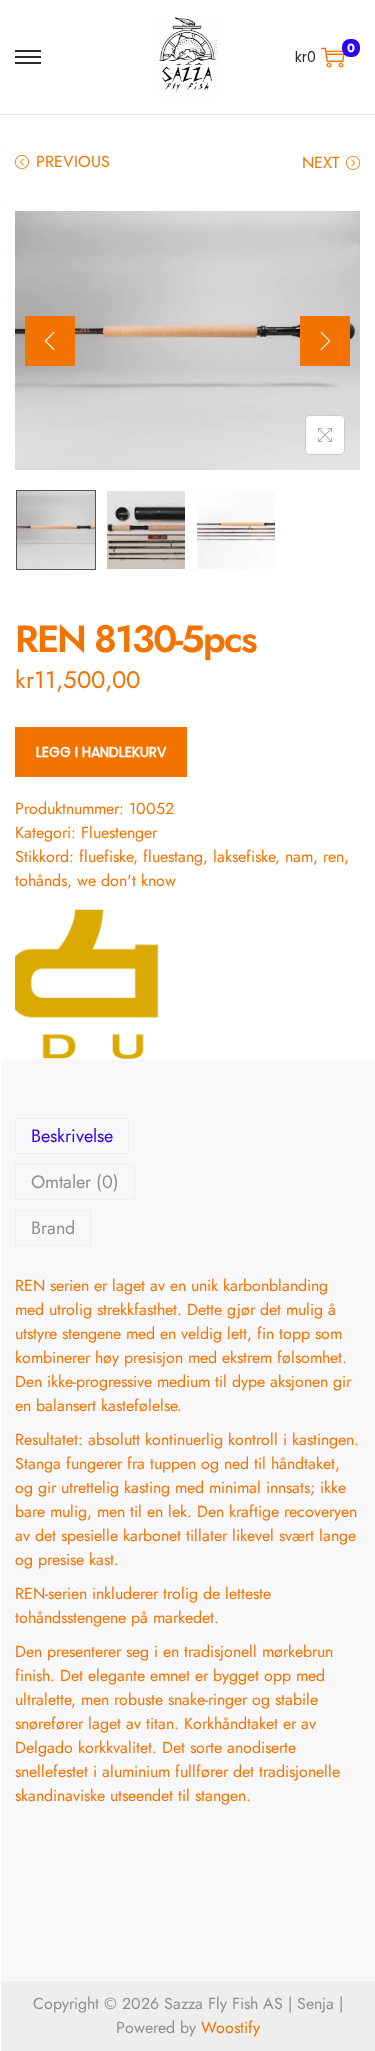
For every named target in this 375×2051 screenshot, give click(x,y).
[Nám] (90, 984)
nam (299, 856)
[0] (333, 57)
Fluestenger (119, 832)
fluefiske (106, 856)
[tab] (187, 1136)
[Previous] (50, 341)
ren (333, 856)
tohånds (41, 880)
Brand (53, 1228)
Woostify (230, 2027)
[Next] (325, 341)
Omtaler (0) (75, 1182)
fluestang (173, 856)
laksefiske (244, 856)
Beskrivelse (72, 1136)
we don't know (126, 880)
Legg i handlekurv (101, 752)
